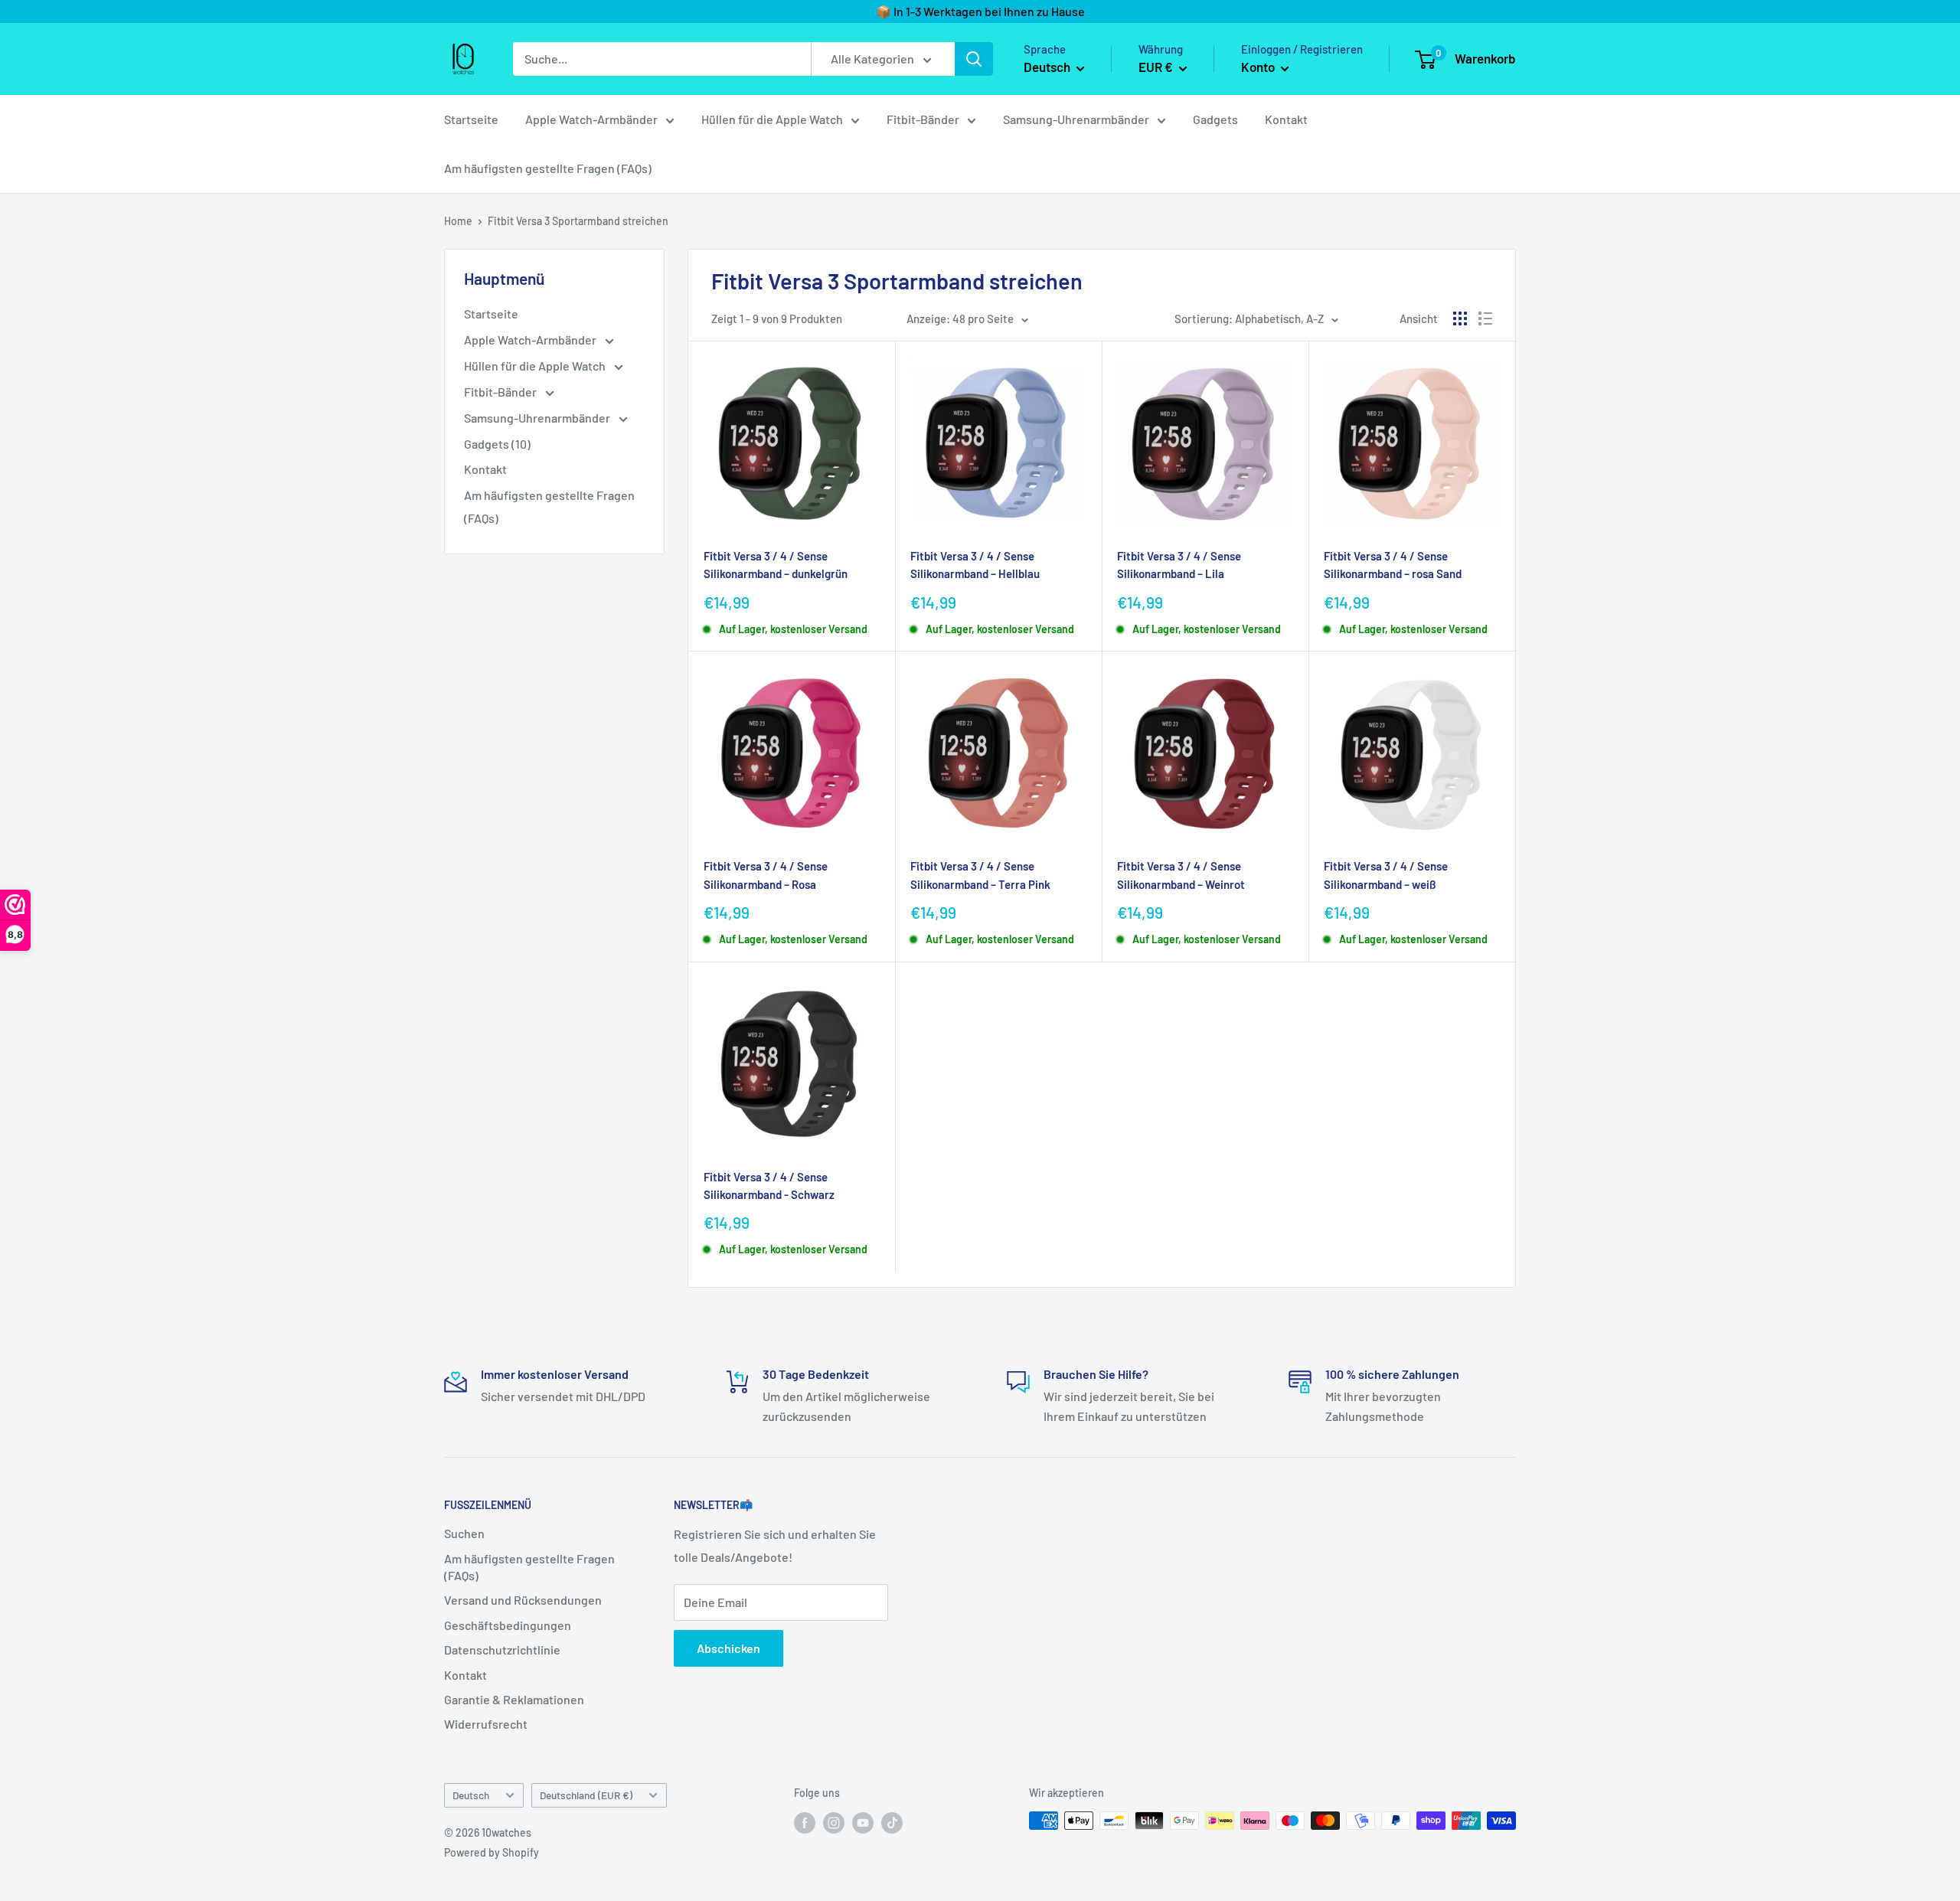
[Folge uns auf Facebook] (805, 1822)
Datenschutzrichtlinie (502, 1649)
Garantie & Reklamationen (514, 1699)
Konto (1259, 67)
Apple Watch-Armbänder (591, 119)
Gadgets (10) (497, 444)
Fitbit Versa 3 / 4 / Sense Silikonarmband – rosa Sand (1393, 565)
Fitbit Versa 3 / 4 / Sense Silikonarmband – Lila (1179, 565)
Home (458, 221)
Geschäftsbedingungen (508, 1625)
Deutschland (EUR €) (586, 1795)
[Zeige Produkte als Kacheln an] (1460, 318)
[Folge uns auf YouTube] (863, 1822)
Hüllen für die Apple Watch (772, 119)
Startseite (471, 119)
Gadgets (1215, 119)
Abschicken (728, 1648)
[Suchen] (974, 59)
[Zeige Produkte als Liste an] (1485, 318)
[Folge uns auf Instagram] (834, 1822)
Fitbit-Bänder (923, 119)
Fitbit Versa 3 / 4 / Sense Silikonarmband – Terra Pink (980, 875)
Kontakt (1286, 119)
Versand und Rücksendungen (523, 1600)
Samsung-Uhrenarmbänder (1076, 119)
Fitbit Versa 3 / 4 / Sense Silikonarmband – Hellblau (975, 565)
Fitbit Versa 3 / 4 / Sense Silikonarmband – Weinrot (1181, 875)
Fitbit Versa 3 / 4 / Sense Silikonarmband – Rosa (766, 875)
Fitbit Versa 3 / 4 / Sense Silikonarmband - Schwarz (769, 1186)
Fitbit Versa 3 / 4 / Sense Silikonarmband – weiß (1386, 875)
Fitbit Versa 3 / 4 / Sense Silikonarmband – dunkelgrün (776, 565)
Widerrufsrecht (486, 1724)
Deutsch (471, 1795)
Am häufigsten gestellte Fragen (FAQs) (548, 168)
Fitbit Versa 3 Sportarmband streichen (578, 221)
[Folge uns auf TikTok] (892, 1822)
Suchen (464, 1533)
